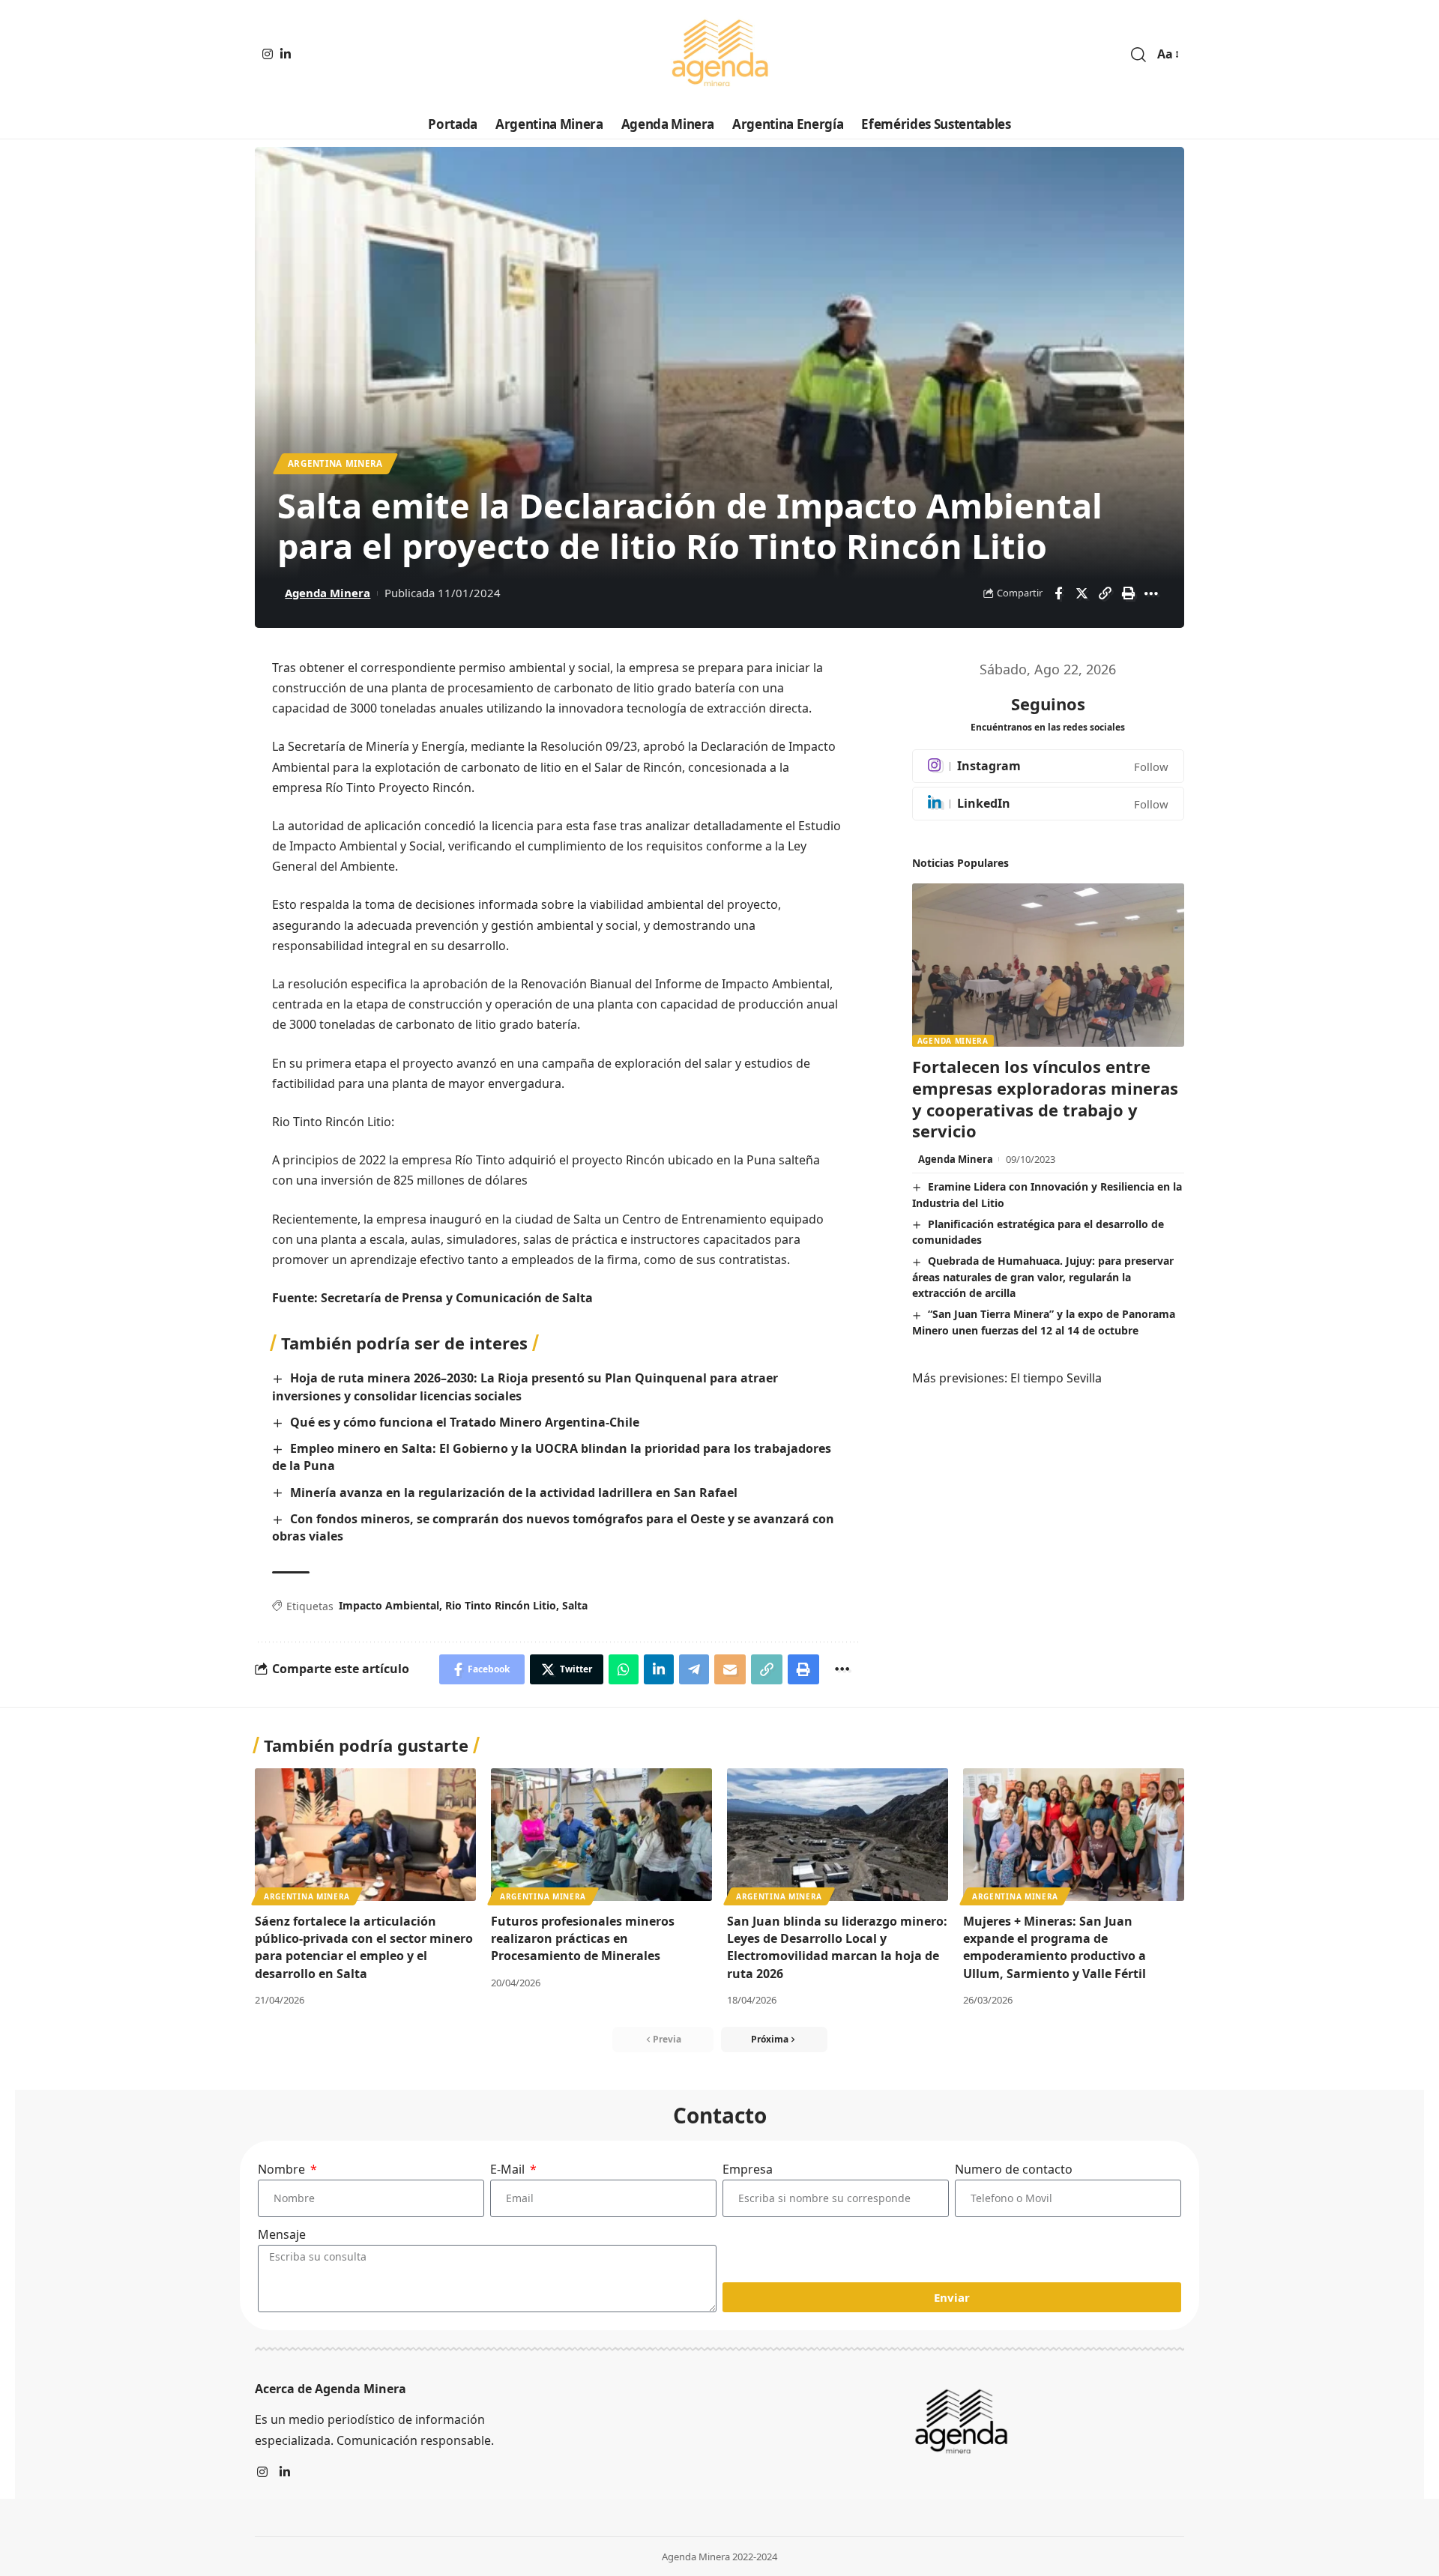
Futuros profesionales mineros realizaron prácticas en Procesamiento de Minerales (583, 1938)
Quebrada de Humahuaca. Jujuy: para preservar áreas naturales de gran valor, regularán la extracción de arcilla (1043, 1277)
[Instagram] (268, 54)
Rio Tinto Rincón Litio (501, 1605)
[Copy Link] (1105, 593)
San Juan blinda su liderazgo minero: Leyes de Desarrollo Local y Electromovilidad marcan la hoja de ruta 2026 (837, 1947)
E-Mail (509, 2169)
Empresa (748, 2169)
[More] (1151, 593)
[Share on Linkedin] (659, 1669)
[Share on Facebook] (1058, 593)
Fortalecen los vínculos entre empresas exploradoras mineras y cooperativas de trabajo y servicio (1045, 1098)
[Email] (730, 1669)
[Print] (1128, 593)
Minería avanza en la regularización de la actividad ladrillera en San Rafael (514, 1493)
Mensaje (282, 2234)
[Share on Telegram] (694, 1669)
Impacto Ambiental (389, 1605)
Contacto (720, 2115)
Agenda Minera (328, 593)
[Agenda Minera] (719, 55)
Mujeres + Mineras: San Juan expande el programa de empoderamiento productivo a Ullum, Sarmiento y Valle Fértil (1055, 1947)
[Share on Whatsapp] (624, 1669)
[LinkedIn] (286, 54)
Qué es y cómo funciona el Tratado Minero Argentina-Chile (465, 1422)
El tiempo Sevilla (1056, 1378)
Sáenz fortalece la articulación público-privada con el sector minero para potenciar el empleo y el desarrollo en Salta (364, 1947)
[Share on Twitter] (1081, 593)
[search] (1138, 55)
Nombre (283, 2169)
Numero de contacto (1014, 2169)
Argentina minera (335, 463)
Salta (575, 1605)
